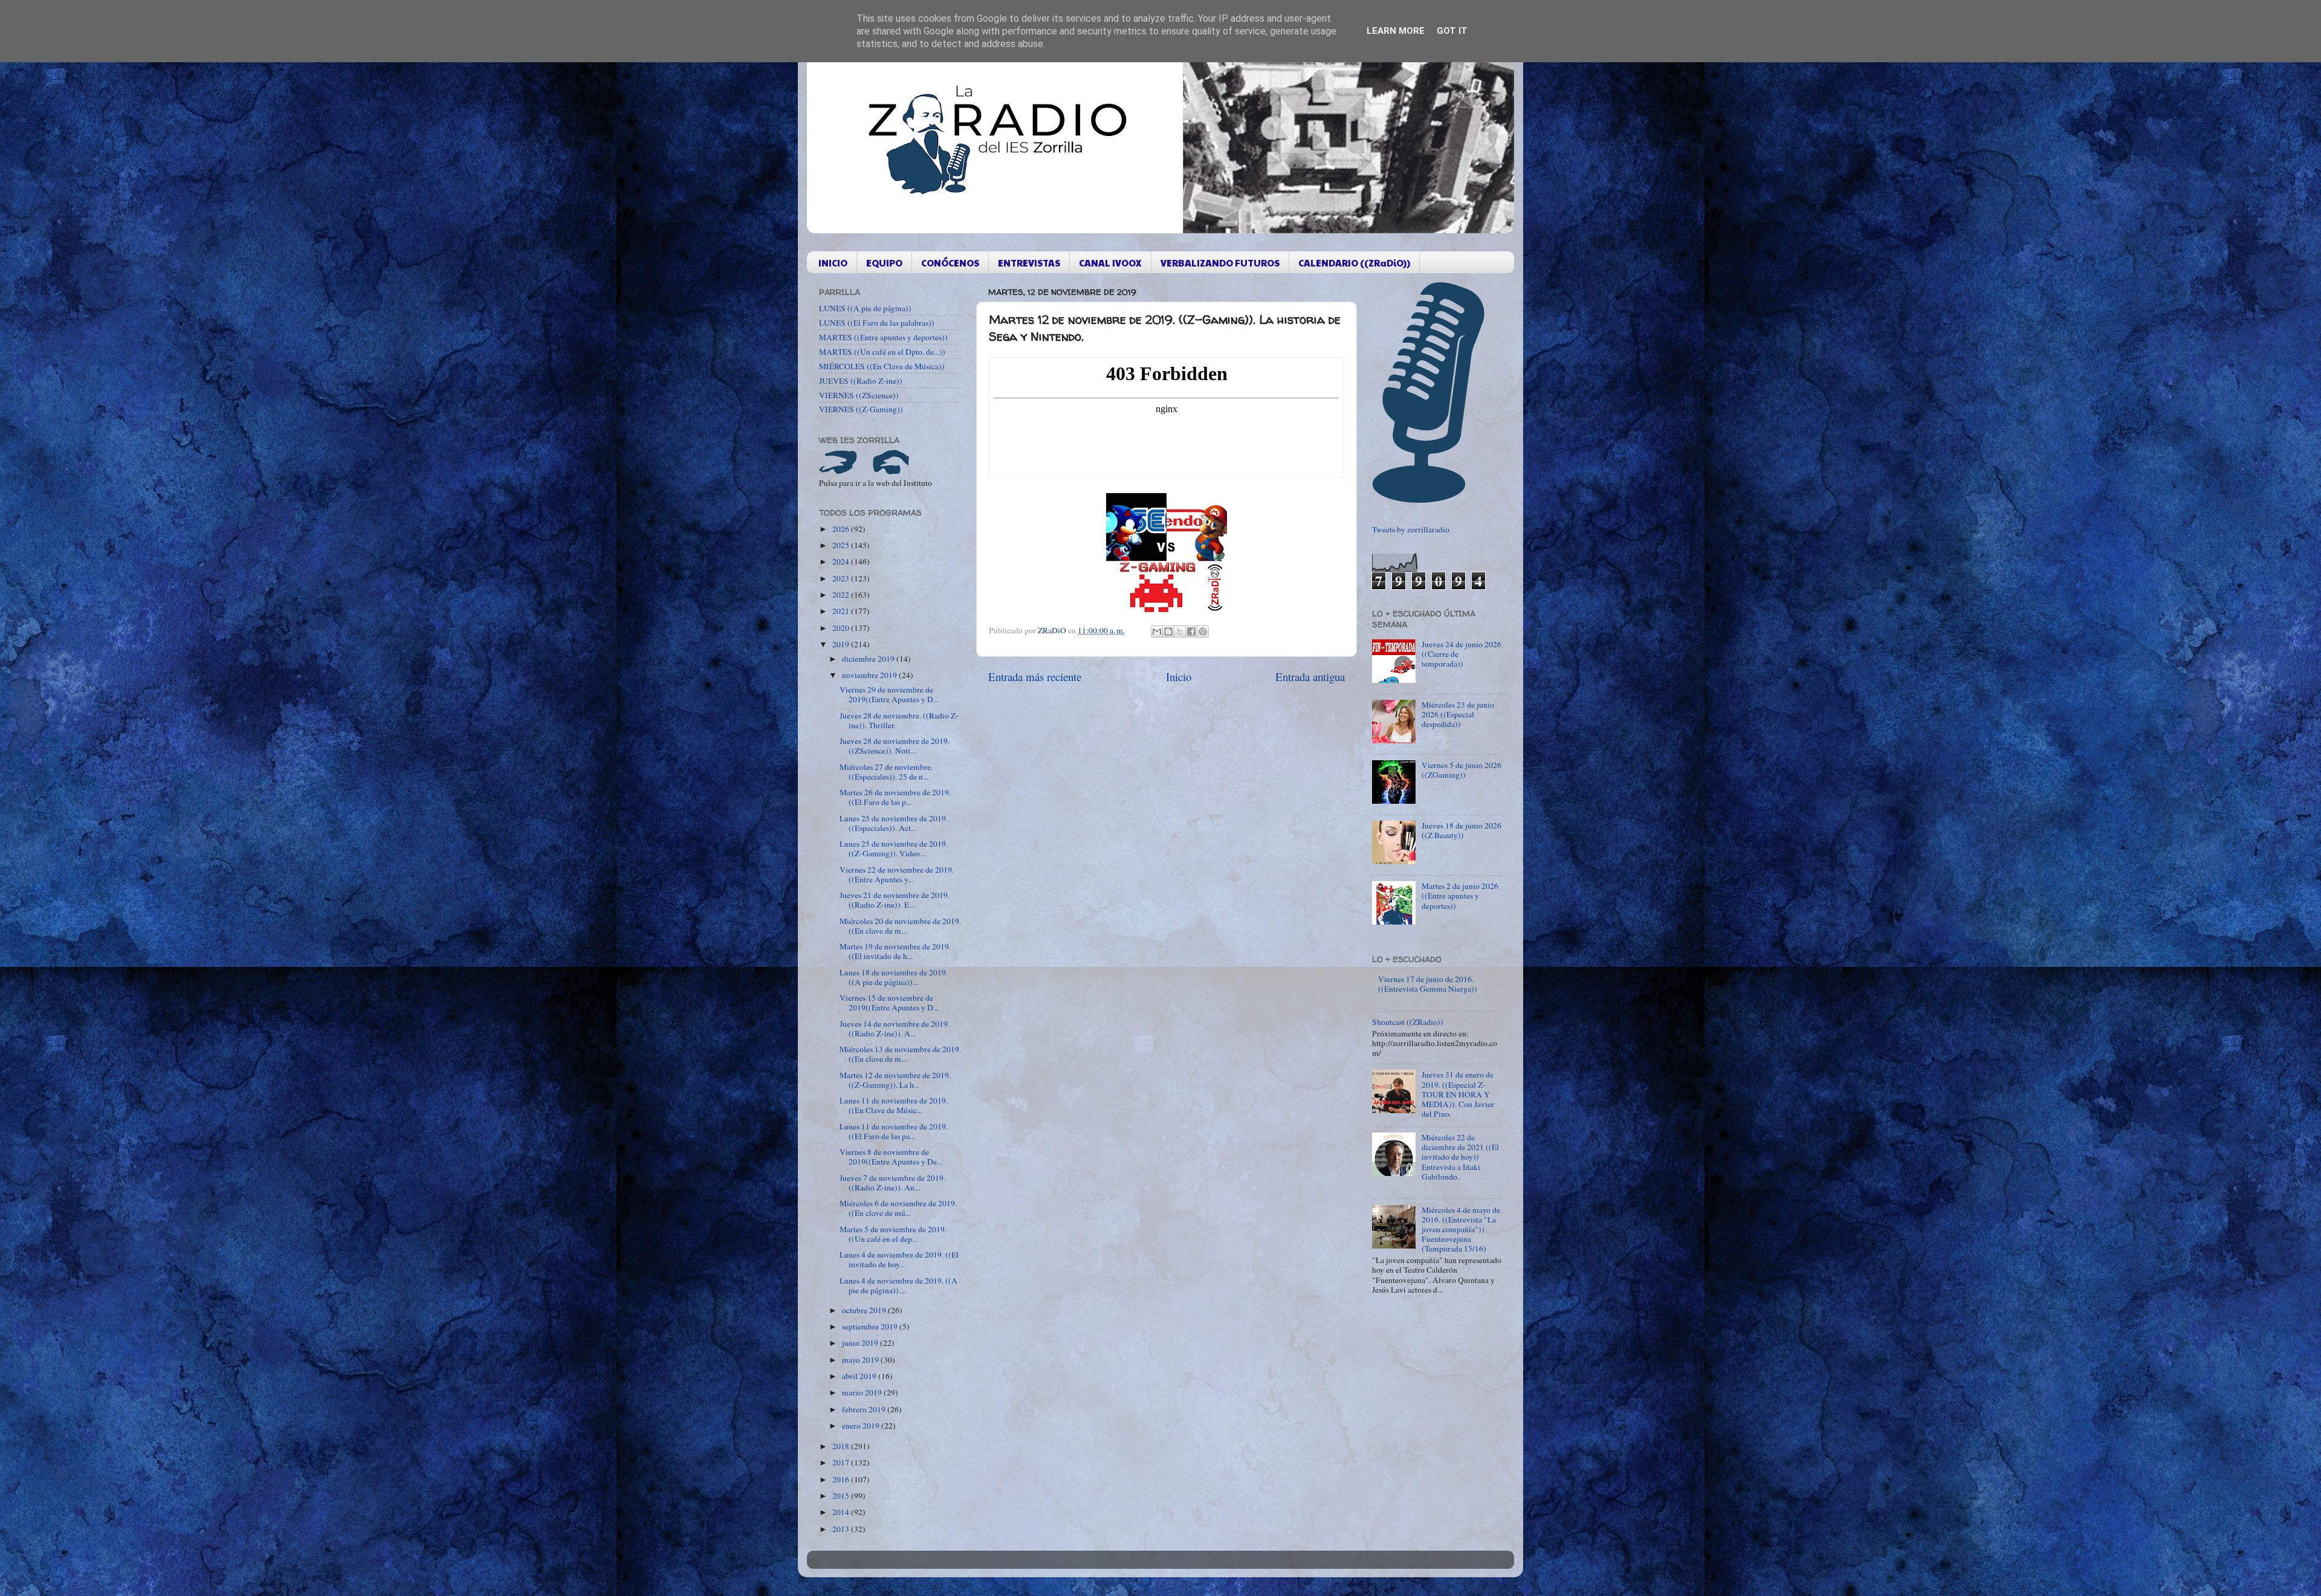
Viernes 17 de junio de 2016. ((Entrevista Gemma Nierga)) (1428, 984)
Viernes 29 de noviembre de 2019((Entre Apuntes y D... (889, 694)
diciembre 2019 (869, 659)
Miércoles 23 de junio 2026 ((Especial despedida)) (1458, 714)
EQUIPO (884, 263)
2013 (842, 1529)
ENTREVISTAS (1029, 263)
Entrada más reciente (1035, 677)
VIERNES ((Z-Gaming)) (861, 409)
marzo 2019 (863, 1392)
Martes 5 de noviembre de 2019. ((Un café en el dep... (893, 1234)
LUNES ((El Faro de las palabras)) (877, 323)
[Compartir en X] (1180, 632)
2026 (842, 529)
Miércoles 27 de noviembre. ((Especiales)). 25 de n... (886, 772)
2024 (842, 561)
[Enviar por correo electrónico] (1157, 632)
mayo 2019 (861, 1360)
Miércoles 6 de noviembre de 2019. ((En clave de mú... (898, 1208)
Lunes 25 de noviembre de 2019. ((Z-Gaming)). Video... (894, 848)
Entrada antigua (1310, 677)
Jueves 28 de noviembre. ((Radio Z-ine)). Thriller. (899, 720)
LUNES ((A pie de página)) (865, 308)
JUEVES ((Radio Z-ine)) (861, 381)
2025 (842, 545)
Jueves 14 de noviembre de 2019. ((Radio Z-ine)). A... (895, 1029)
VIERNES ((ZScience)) (859, 395)
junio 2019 (861, 1343)
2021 (842, 611)
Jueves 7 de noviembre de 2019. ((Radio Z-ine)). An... (892, 1183)
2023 (842, 578)
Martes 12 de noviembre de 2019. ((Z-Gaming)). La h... (895, 1080)
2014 (842, 1512)
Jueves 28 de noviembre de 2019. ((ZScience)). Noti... (895, 746)
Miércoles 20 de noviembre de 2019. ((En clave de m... (900, 926)
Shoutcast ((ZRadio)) (1408, 1022)
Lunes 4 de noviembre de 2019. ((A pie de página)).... (898, 1285)
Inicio (1179, 677)
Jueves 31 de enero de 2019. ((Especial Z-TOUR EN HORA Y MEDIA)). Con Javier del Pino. (1458, 1094)
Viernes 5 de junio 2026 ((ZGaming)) (1462, 770)
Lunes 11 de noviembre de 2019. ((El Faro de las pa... (894, 1131)
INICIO (833, 263)
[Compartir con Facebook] (1191, 632)
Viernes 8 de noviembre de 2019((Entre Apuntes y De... (891, 1157)
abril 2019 (860, 1376)
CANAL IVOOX (1110, 263)
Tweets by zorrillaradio (1411, 529)
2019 (842, 644)
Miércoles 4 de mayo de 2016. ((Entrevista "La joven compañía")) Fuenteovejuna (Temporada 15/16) (1461, 1229)
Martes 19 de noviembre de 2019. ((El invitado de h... (895, 951)
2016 (842, 1479)
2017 (842, 1462)
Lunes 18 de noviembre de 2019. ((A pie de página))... (894, 977)
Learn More (1396, 31)
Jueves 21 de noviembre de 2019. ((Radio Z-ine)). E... (895, 900)
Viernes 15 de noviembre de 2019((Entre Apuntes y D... (889, 1003)
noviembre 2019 (870, 675)
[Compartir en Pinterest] (1203, 632)
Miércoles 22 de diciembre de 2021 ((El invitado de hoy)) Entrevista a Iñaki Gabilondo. (1460, 1157)
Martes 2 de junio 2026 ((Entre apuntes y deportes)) (1460, 896)
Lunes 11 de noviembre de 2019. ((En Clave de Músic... (894, 1105)
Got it (1452, 31)
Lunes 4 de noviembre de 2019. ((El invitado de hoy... (899, 1259)
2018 (842, 1446)
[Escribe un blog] (1168, 632)
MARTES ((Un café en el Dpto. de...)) (882, 352)
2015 (842, 1496)
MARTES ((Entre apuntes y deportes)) (883, 337)
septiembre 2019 (871, 1326)
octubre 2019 (865, 1310)
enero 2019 (862, 1426)
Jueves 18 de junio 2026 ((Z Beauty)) (1462, 830)
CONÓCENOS (950, 263)
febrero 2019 (865, 1409)
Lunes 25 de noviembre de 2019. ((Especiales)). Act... (894, 823)
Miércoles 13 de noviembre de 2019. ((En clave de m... (900, 1054)
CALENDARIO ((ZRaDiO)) (1354, 263)
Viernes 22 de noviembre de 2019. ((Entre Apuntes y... (897, 874)
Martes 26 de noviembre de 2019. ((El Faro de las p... (895, 797)
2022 (842, 595)
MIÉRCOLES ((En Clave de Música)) (882, 366)
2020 (842, 628)
